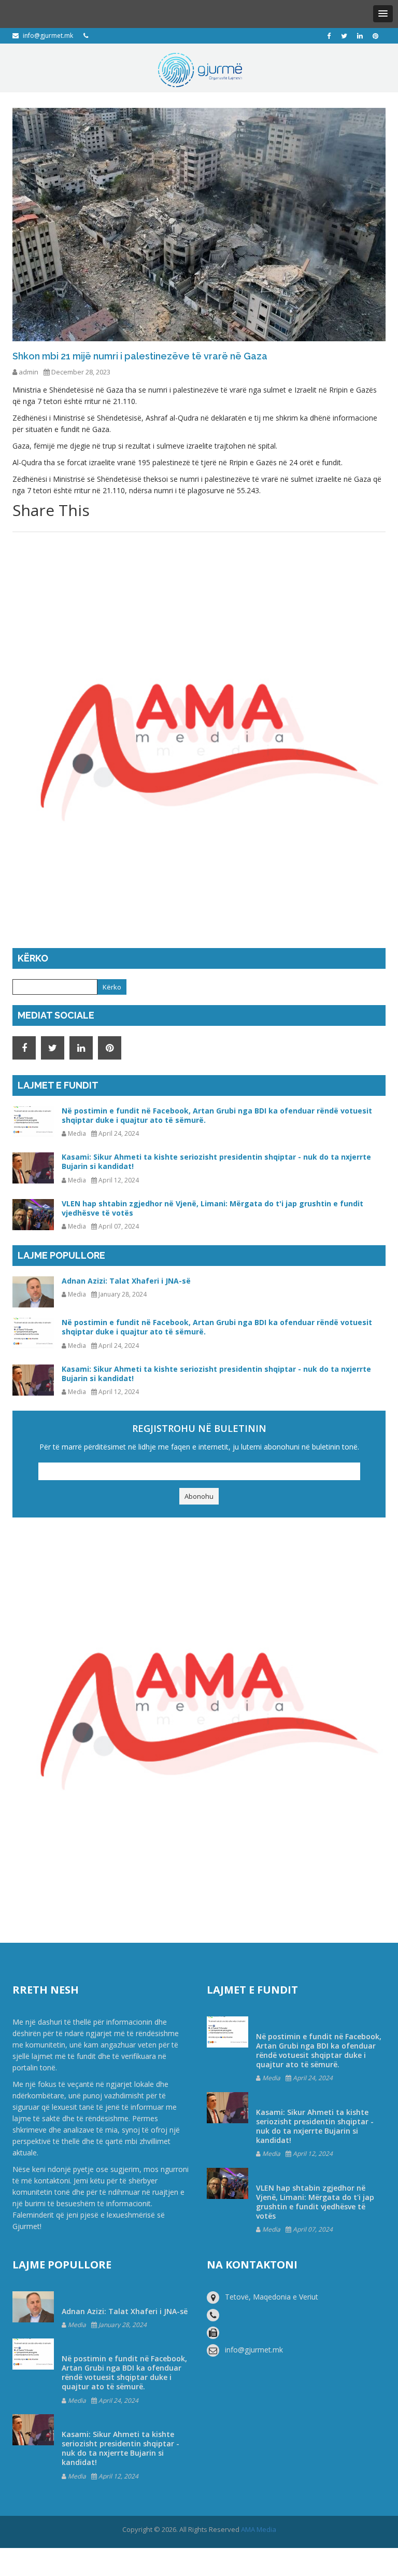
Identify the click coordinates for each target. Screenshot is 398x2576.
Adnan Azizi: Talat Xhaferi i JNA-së (126, 1281)
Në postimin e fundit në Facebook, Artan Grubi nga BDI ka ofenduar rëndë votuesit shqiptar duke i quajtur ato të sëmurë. (217, 1115)
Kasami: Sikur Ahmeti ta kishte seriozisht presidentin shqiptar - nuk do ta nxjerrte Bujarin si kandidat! (216, 1161)
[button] (383, 14)
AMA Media (259, 2529)
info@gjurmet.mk (48, 36)
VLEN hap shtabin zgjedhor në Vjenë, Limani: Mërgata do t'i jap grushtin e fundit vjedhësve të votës (212, 1208)
